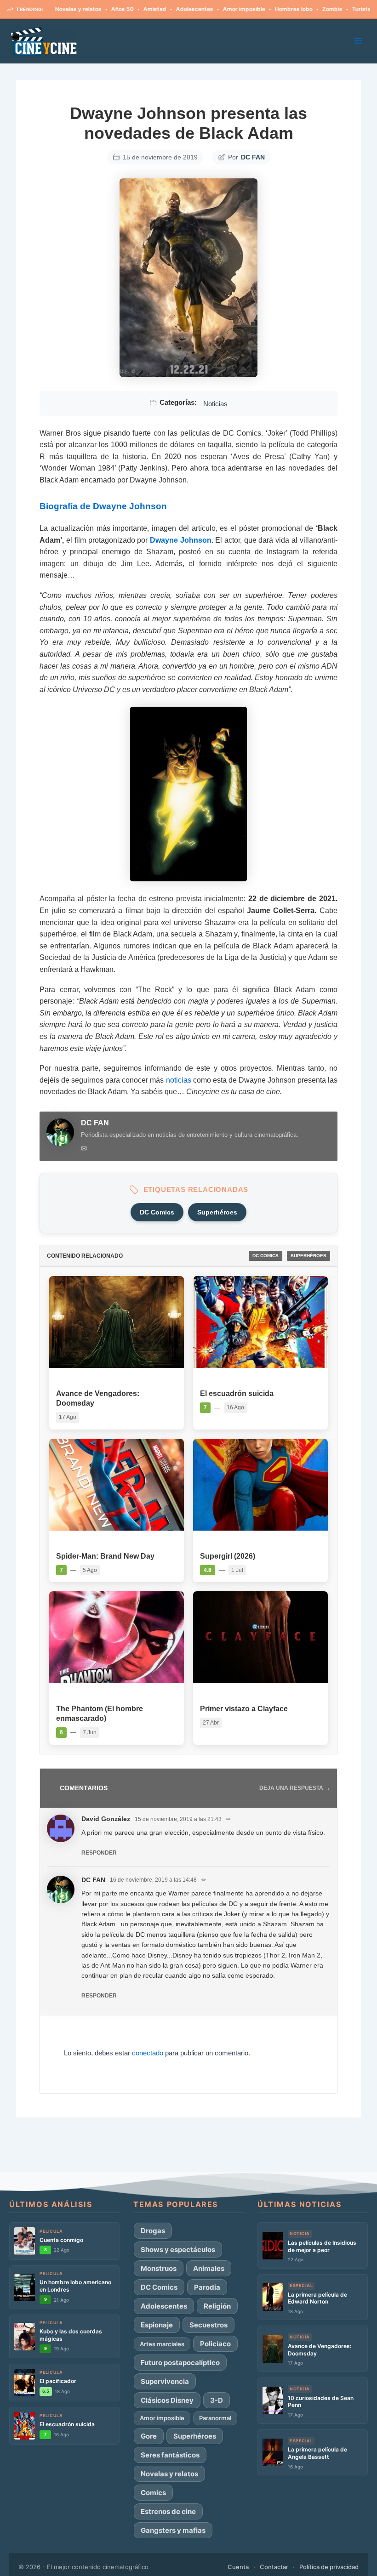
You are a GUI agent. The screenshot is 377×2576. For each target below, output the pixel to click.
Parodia (207, 2287)
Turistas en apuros (340, 9)
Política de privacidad (329, 2567)
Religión (217, 2306)
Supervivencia (165, 2381)
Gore (149, 2436)
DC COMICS (266, 1256)
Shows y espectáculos (178, 2250)
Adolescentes (158, 9)
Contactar (274, 2567)
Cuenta (238, 2567)
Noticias (215, 404)
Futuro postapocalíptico (180, 2363)
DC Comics (157, 1212)
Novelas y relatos (169, 2474)
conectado (148, 2053)
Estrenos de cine (168, 2511)
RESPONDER (99, 1853)
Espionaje (157, 2325)
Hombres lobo (257, 9)
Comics (153, 2493)
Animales (209, 2268)
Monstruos (159, 2268)
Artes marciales (162, 2344)
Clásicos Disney (167, 2400)
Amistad (118, 9)
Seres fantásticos (170, 2455)
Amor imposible (207, 9)
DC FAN (253, 157)
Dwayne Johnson (181, 540)
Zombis (296, 9)
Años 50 (86, 9)
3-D (217, 2400)
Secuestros (208, 2325)
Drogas (153, 2231)
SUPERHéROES (308, 1256)
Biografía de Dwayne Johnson (103, 506)
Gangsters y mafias (173, 2530)
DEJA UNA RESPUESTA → (295, 1788)
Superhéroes (217, 1212)
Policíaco (215, 2344)
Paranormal (215, 2418)
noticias (179, 1080)
